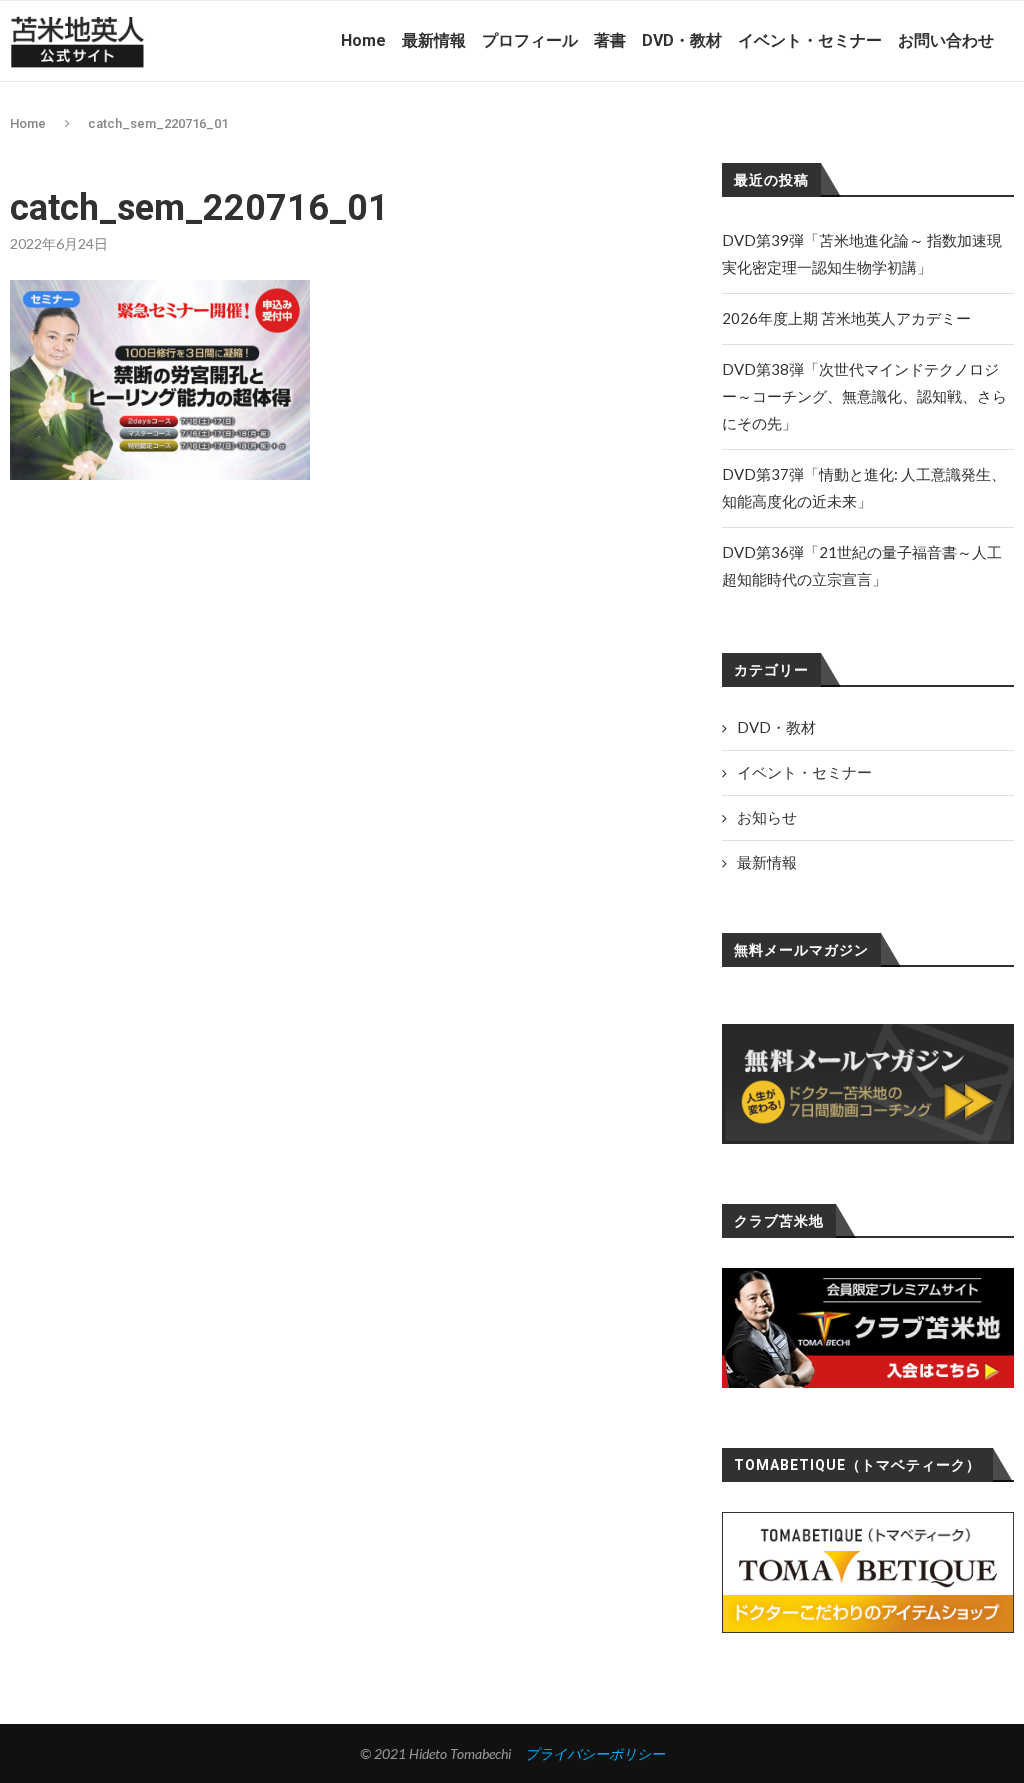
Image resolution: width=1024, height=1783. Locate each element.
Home (363, 40)
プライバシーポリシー (595, 1753)
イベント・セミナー (810, 40)
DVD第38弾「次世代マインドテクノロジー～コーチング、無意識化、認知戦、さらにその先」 (864, 396)
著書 (610, 40)
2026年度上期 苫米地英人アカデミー (846, 318)
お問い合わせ (946, 40)
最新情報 (434, 40)
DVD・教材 (682, 40)
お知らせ (767, 817)
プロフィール (530, 40)
